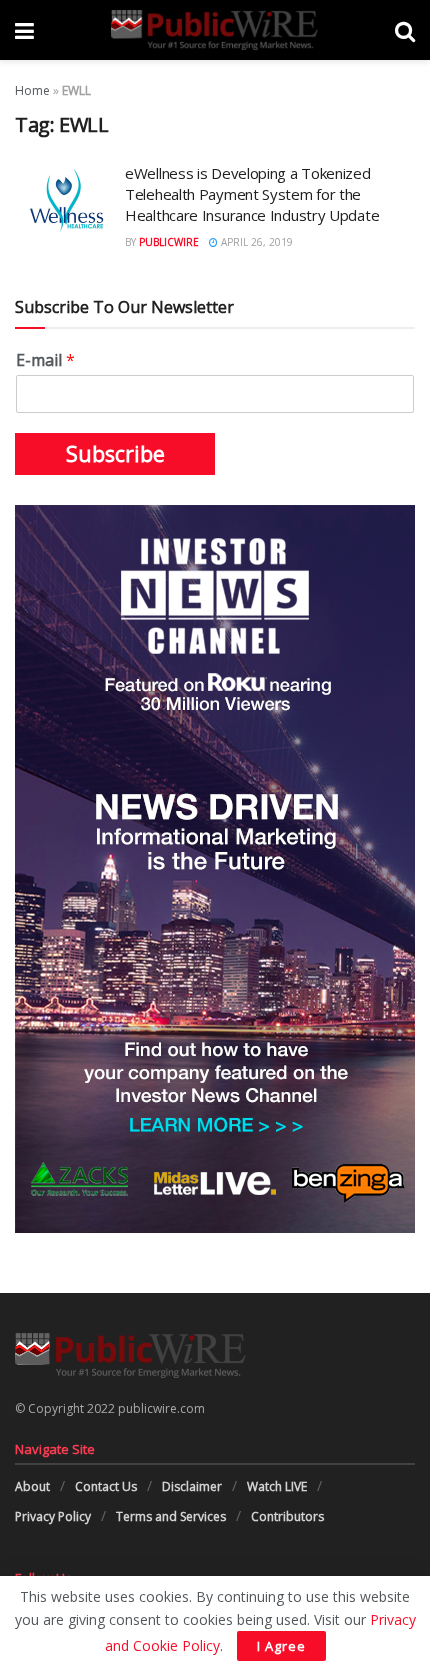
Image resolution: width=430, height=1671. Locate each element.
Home (32, 90)
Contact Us (106, 1486)
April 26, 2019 (255, 242)
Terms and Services (171, 1516)
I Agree (281, 1646)
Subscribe (115, 454)
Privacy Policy (53, 1516)
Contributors (287, 1516)
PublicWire (169, 242)
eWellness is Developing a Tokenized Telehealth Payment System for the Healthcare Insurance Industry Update (252, 194)
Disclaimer (192, 1486)
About (32, 1486)
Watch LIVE (277, 1486)
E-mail (45, 360)
